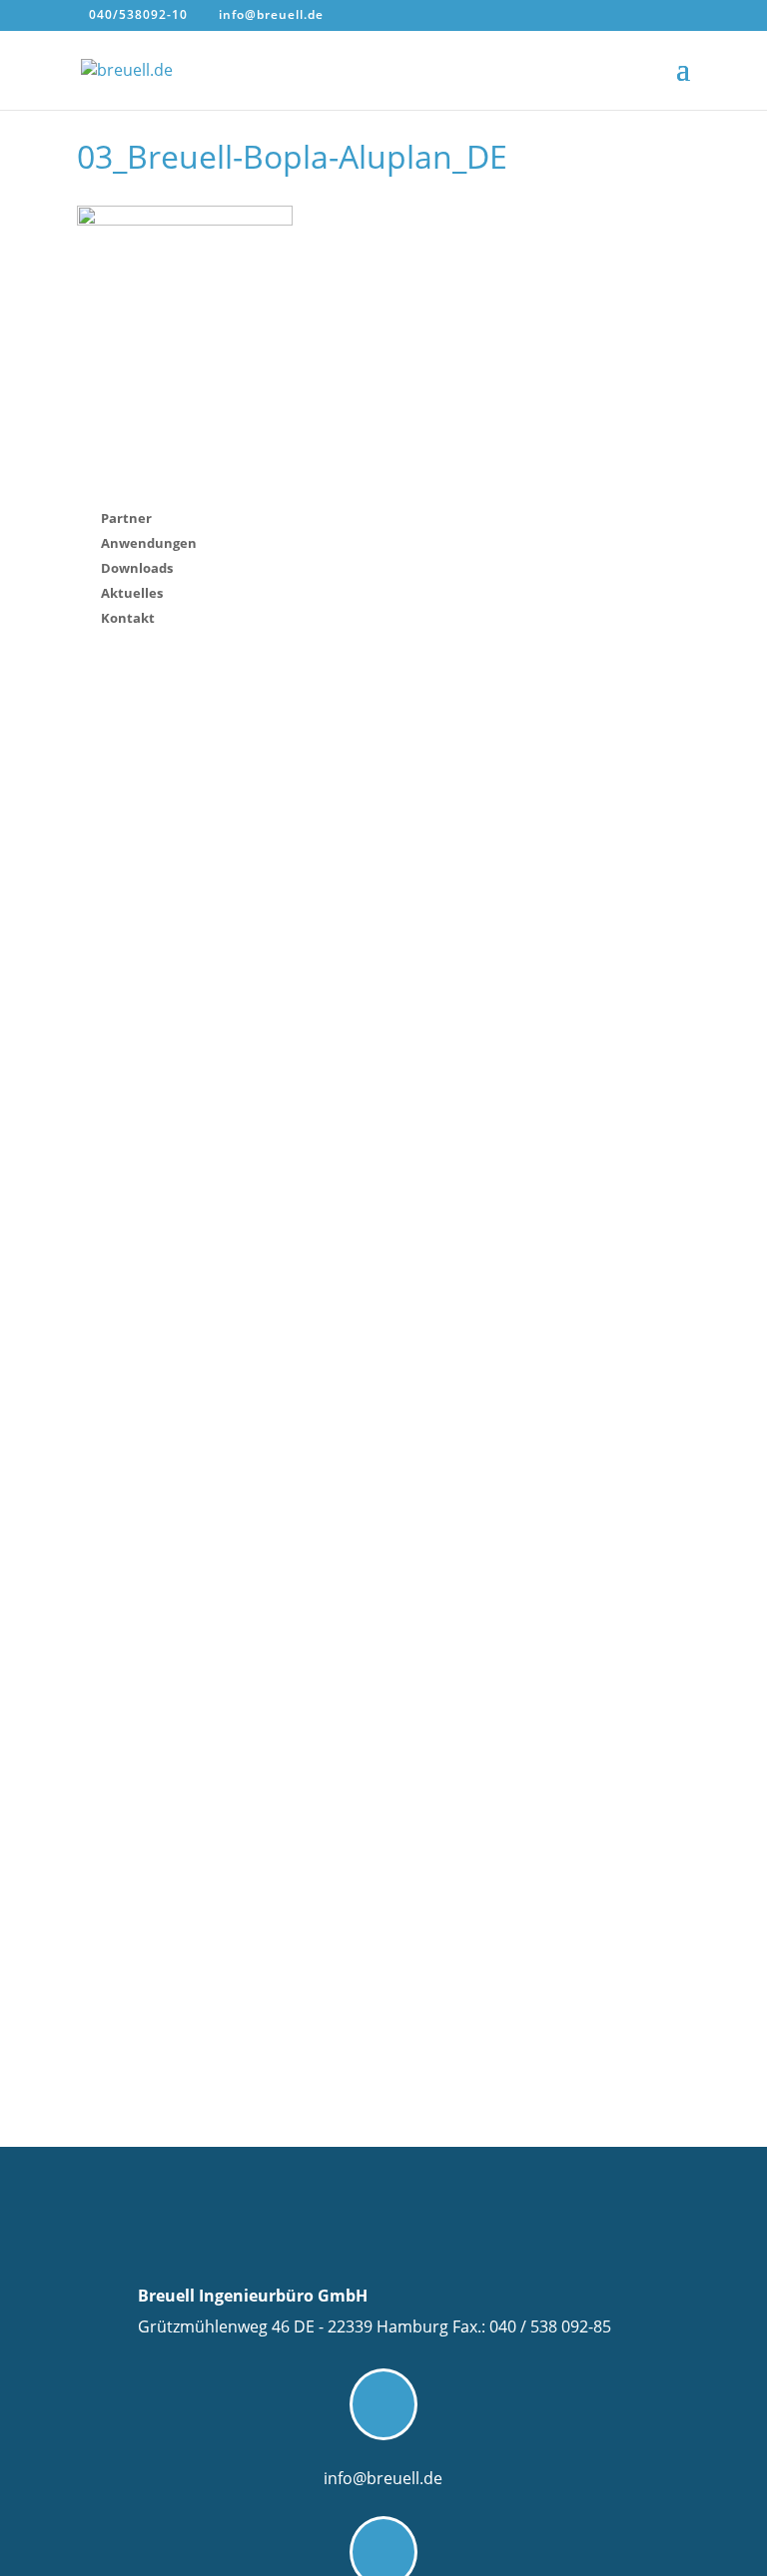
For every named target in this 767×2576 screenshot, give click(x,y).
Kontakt (128, 618)
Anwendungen (149, 543)
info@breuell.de (383, 2478)
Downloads (137, 568)
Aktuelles (132, 593)
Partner (126, 518)
